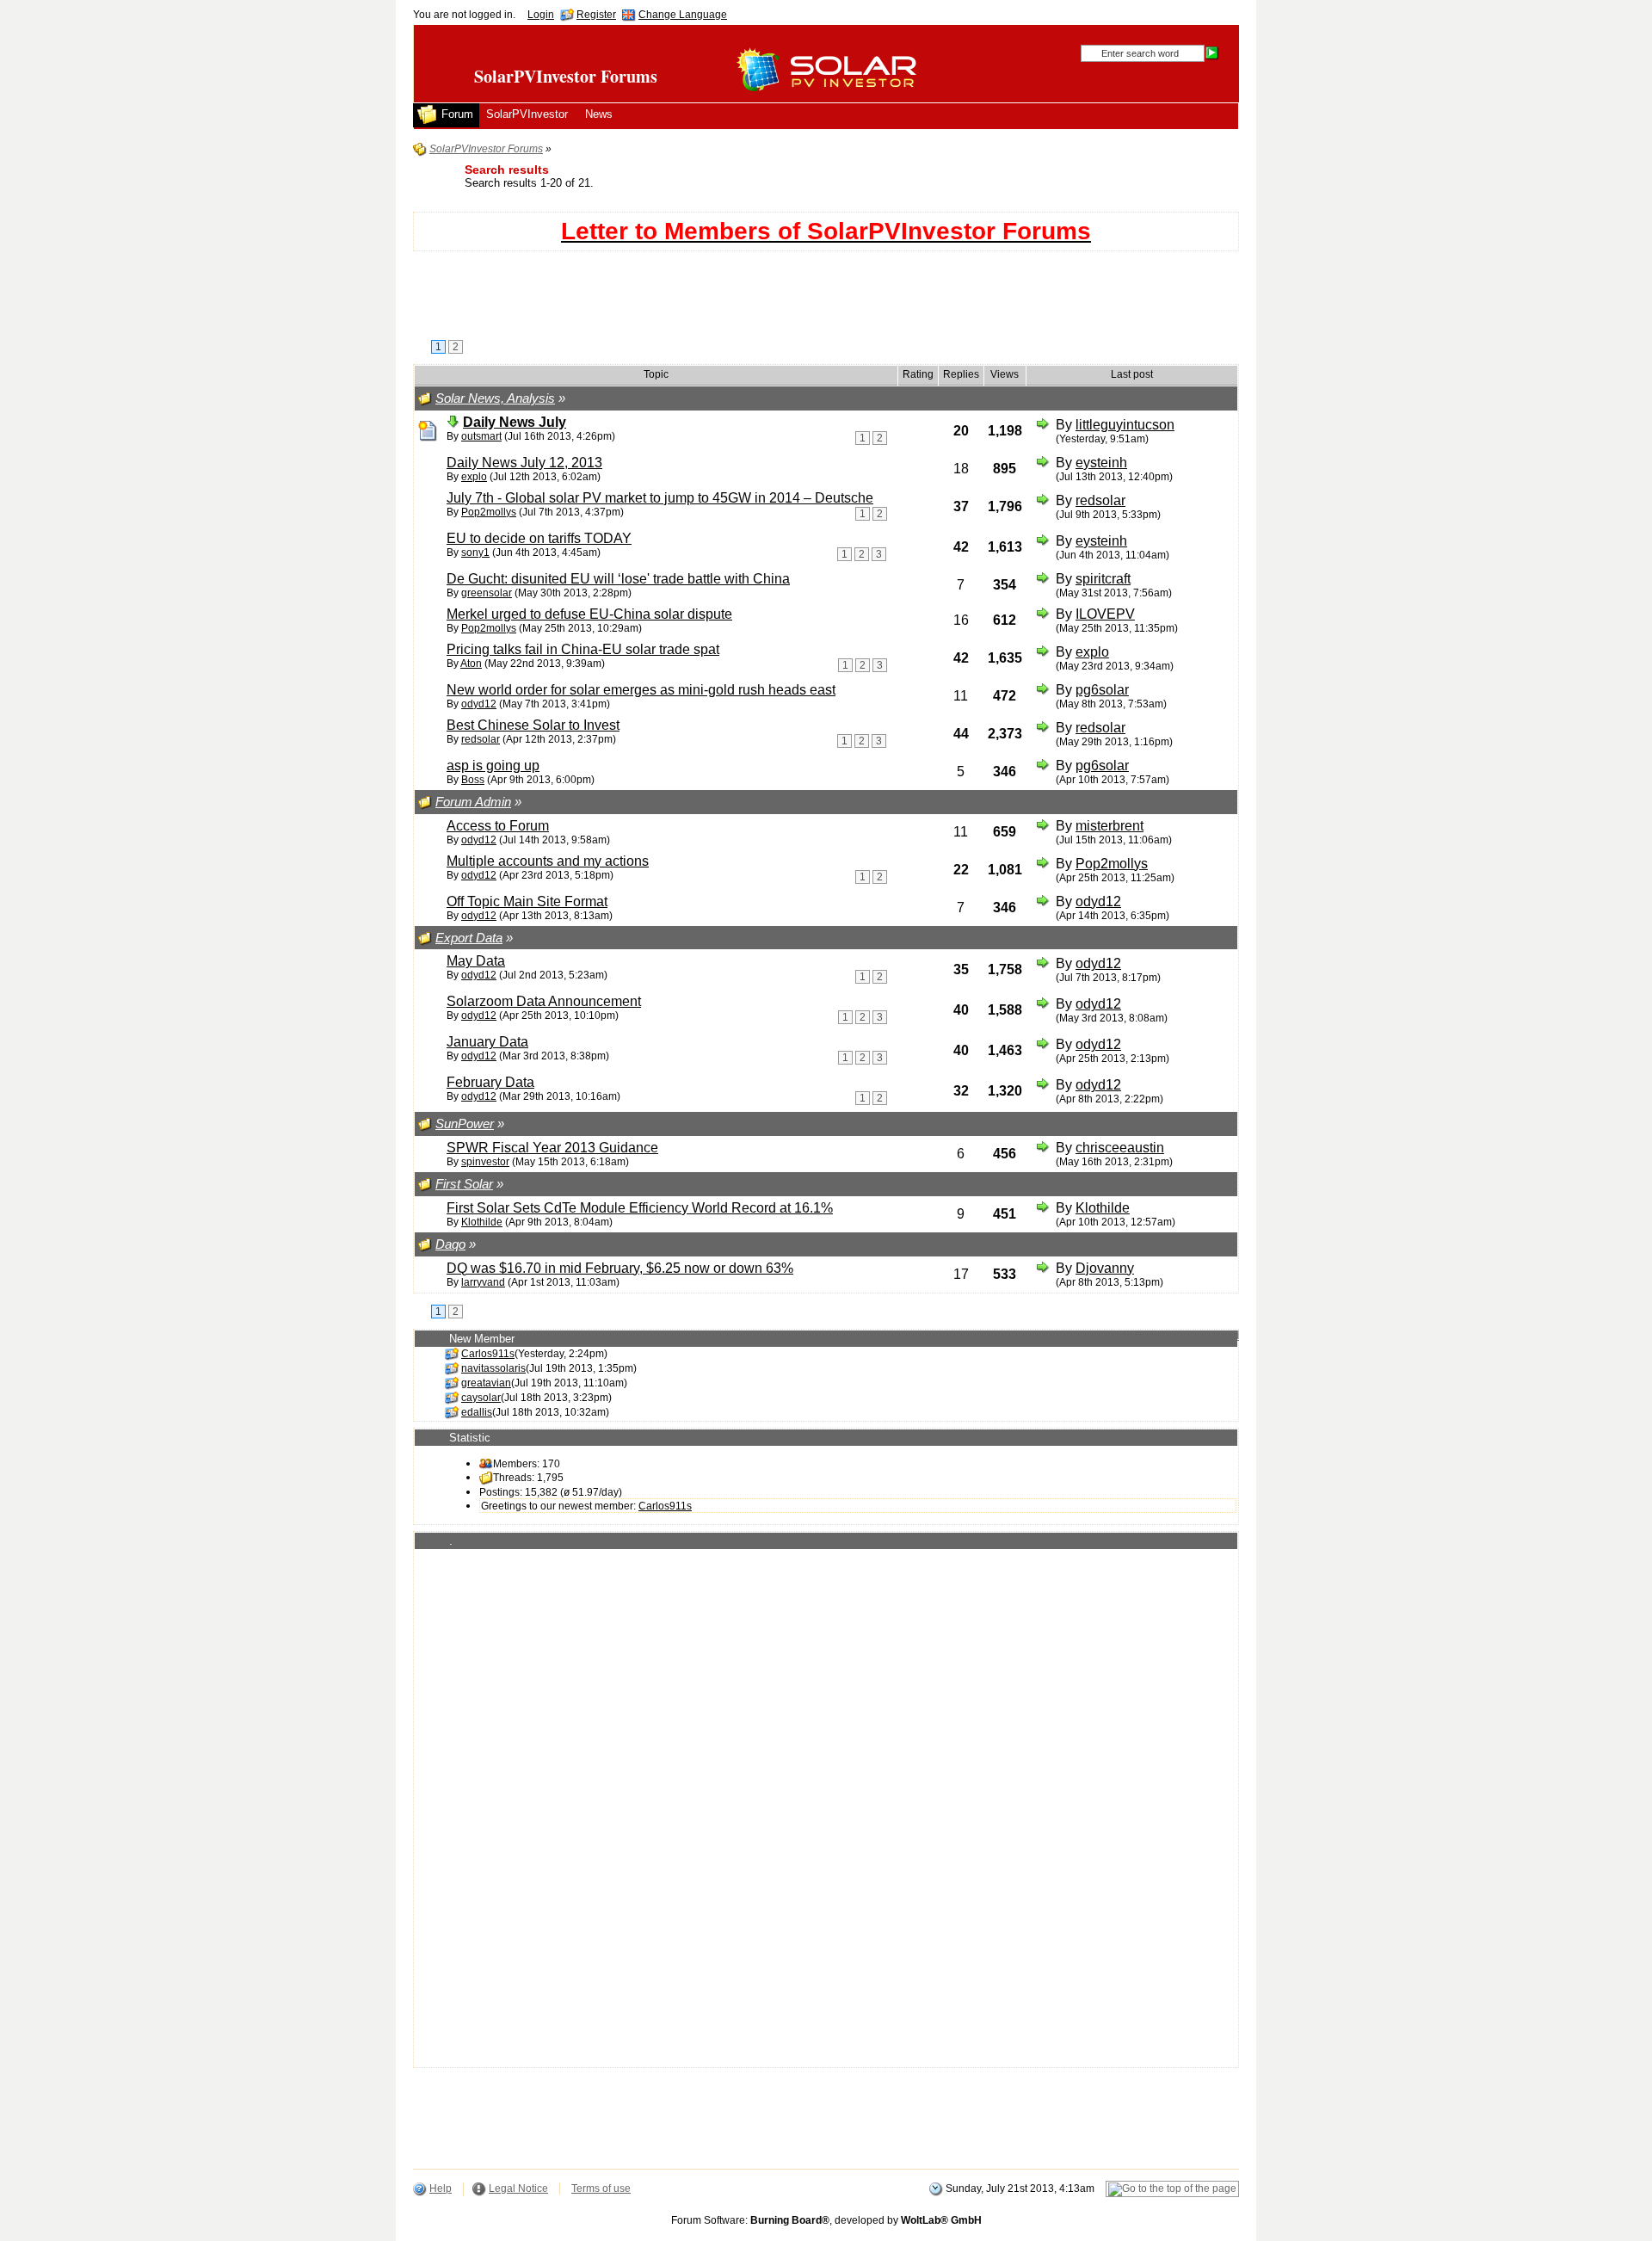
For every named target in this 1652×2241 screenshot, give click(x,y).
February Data (490, 1082)
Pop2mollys (489, 512)
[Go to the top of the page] (1172, 2189)
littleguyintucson (1125, 425)
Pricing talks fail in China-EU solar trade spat (583, 649)
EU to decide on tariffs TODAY (539, 538)
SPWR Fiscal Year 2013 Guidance (552, 1148)
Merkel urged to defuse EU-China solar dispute (589, 614)
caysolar (481, 1398)
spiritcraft (1103, 579)
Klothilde (482, 1222)
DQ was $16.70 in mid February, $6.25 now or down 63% (620, 1268)
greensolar (487, 593)
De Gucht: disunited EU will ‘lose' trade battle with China (618, 579)
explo (474, 477)
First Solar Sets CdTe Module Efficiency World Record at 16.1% (640, 1208)
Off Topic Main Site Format (527, 901)
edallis (477, 1412)
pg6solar (1102, 690)
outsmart (481, 436)
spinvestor (485, 1162)
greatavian (486, 1383)
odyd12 (479, 704)
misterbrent (1110, 826)
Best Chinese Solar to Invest (533, 725)
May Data (476, 961)
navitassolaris (493, 1368)
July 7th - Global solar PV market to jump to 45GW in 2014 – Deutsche (660, 498)
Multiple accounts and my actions (548, 861)
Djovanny (1105, 1268)
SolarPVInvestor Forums (566, 76)
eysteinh (1101, 463)
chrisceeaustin (1120, 1148)
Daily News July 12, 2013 (524, 463)
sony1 (475, 553)
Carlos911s (488, 1354)
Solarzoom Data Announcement (544, 1001)
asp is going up (493, 766)
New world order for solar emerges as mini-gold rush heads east (641, 690)
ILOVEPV (1105, 614)
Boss (473, 780)
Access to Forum (498, 826)
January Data (487, 1042)
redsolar (1100, 500)
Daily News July (515, 422)
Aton (471, 664)
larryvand (483, 1282)
